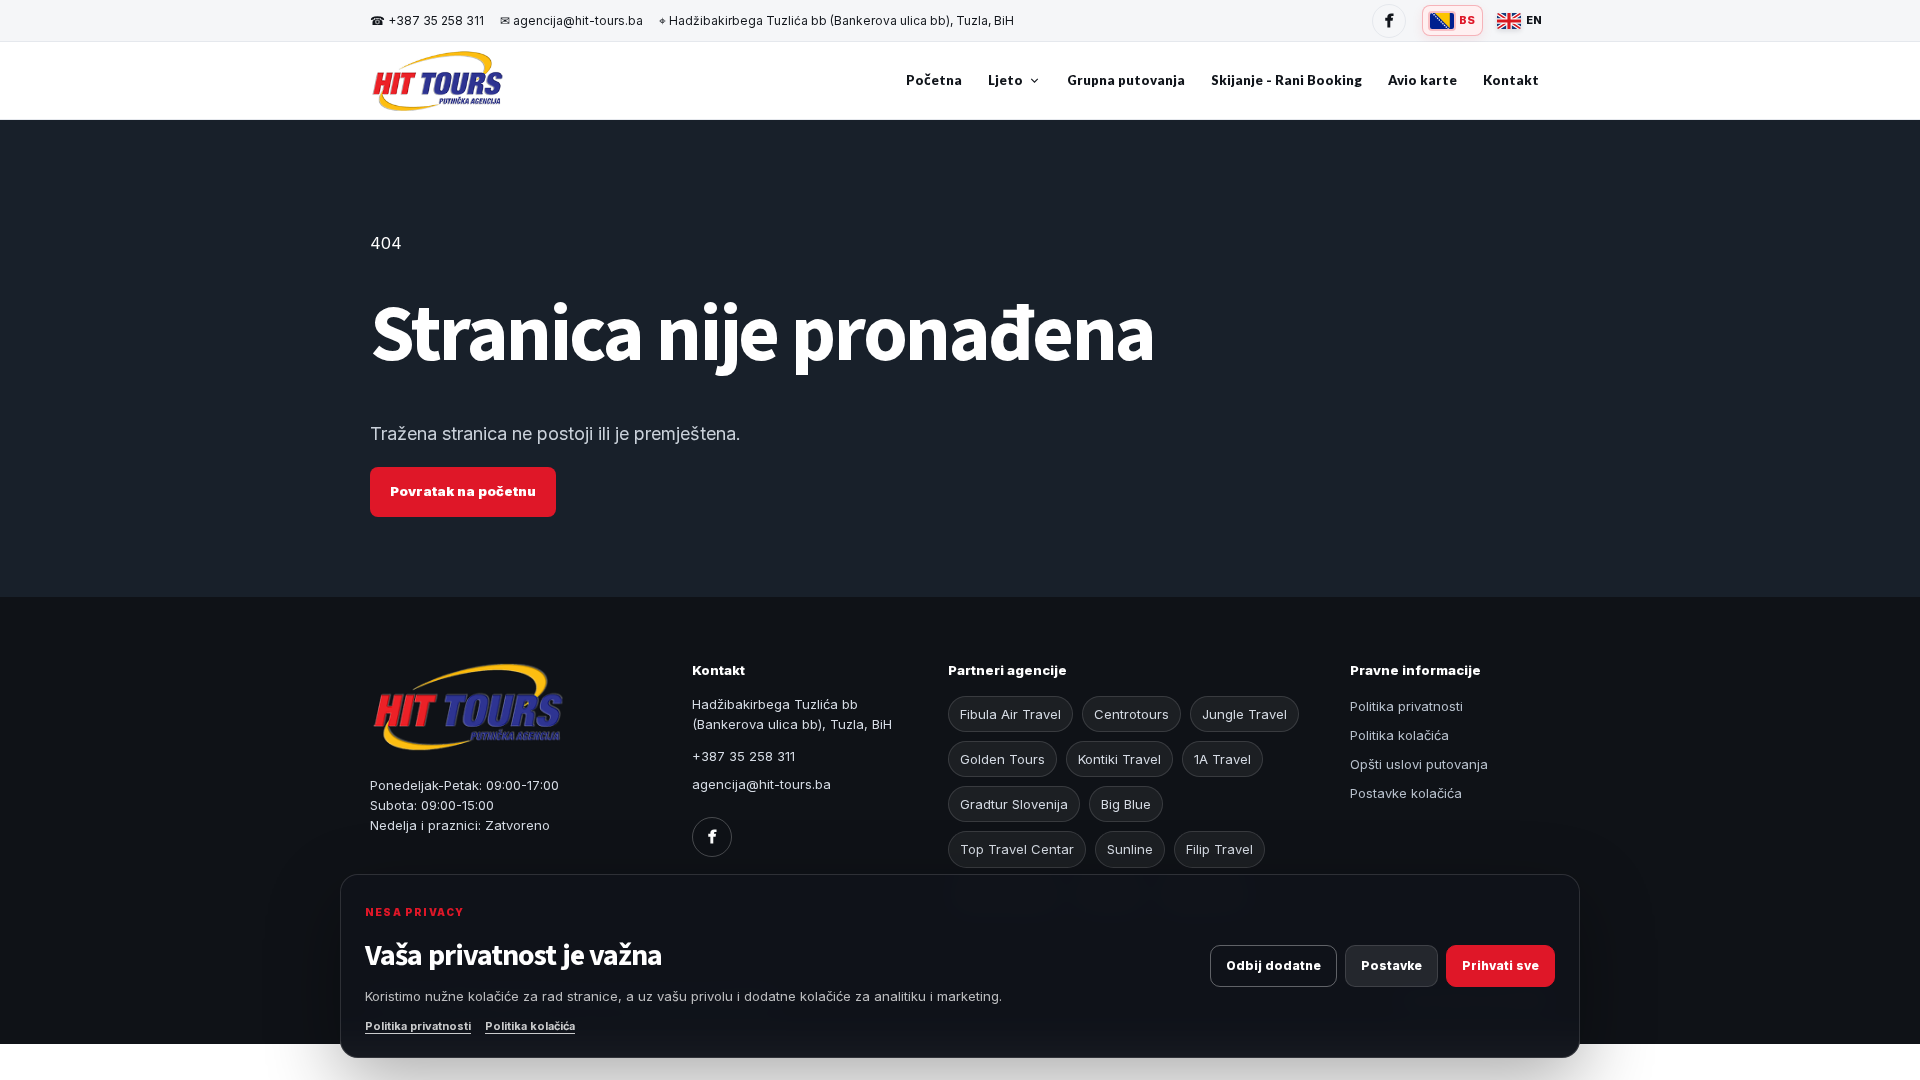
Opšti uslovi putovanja (1419, 764)
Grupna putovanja (1126, 80)
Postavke (1391, 965)
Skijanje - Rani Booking (1286, 80)
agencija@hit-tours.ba (571, 20)
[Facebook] (1389, 21)
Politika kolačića (1399, 735)
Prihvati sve (1500, 965)
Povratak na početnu (463, 491)
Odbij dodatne (1273, 965)
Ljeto (1005, 80)
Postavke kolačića (1406, 793)
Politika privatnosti (1406, 706)
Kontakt (1511, 80)
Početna (934, 80)
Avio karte (1422, 80)
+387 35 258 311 (427, 20)
